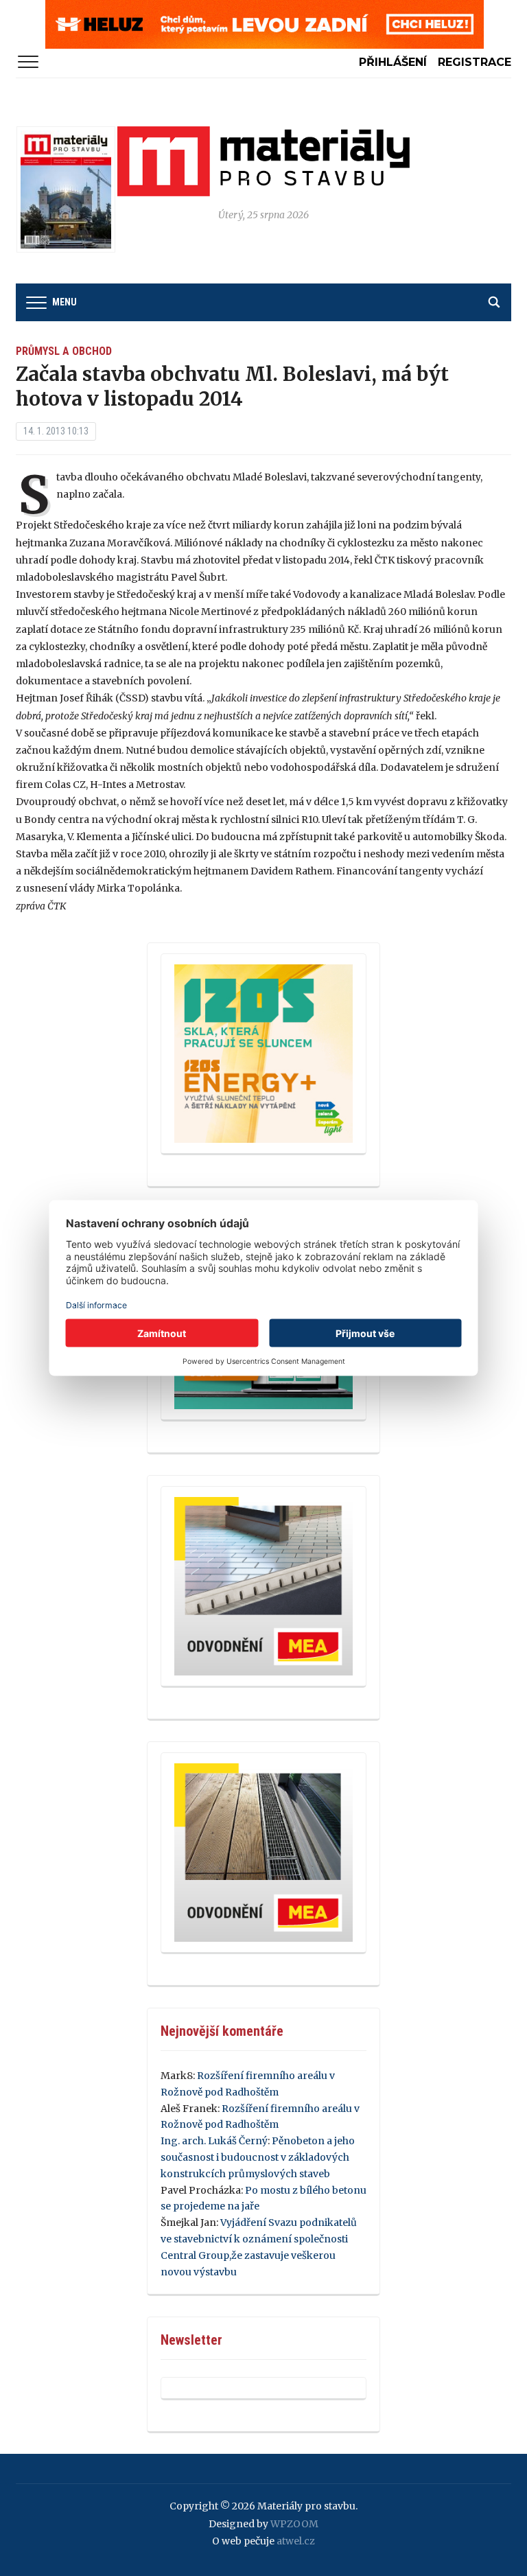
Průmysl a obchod (64, 351)
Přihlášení (393, 62)
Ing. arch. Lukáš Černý (214, 2141)
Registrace (475, 62)
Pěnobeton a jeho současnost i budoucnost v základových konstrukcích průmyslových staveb (258, 2157)
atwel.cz (296, 2541)
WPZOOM (294, 2524)
